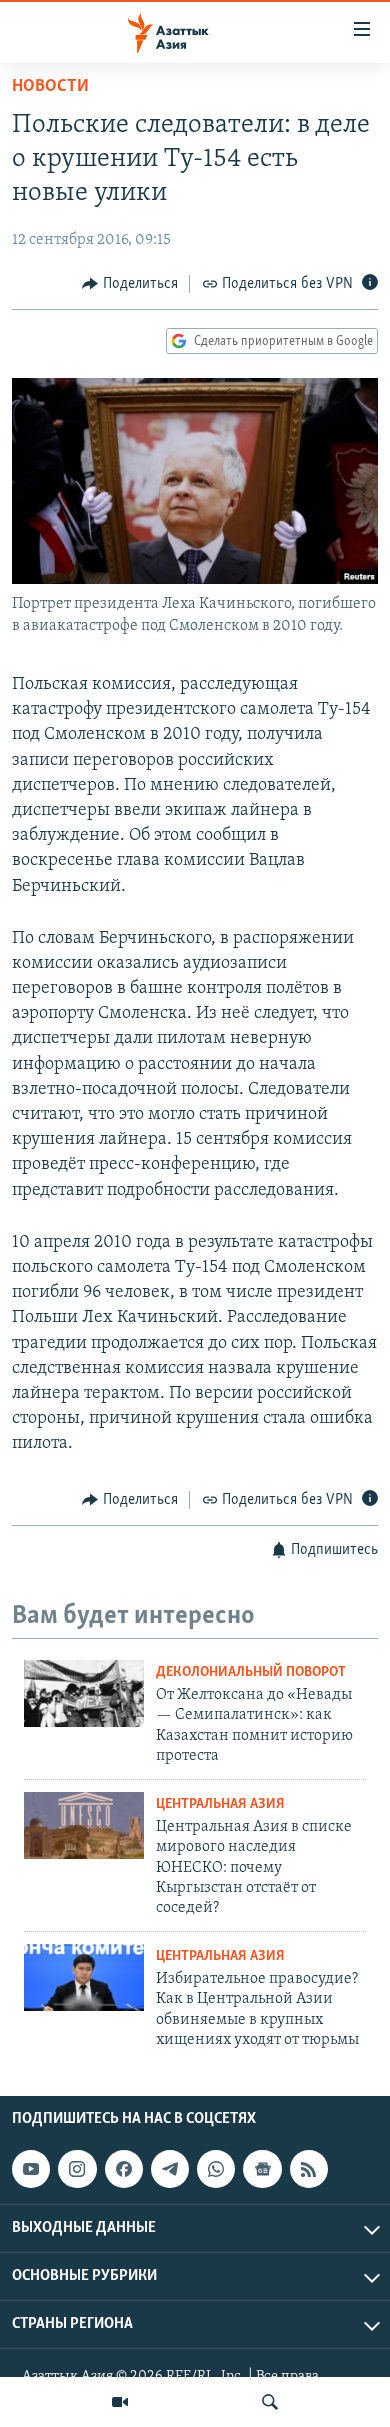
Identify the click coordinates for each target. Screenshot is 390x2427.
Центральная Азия (220, 1804)
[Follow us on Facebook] (124, 2170)
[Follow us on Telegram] (170, 2170)
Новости (50, 87)
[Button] (130, 284)
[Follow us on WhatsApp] (216, 2170)
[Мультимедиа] (120, 2402)
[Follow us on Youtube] (31, 2170)
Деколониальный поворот (251, 1672)
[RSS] (309, 2170)
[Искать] (270, 2402)
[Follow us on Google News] (262, 2170)
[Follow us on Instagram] (77, 2170)
